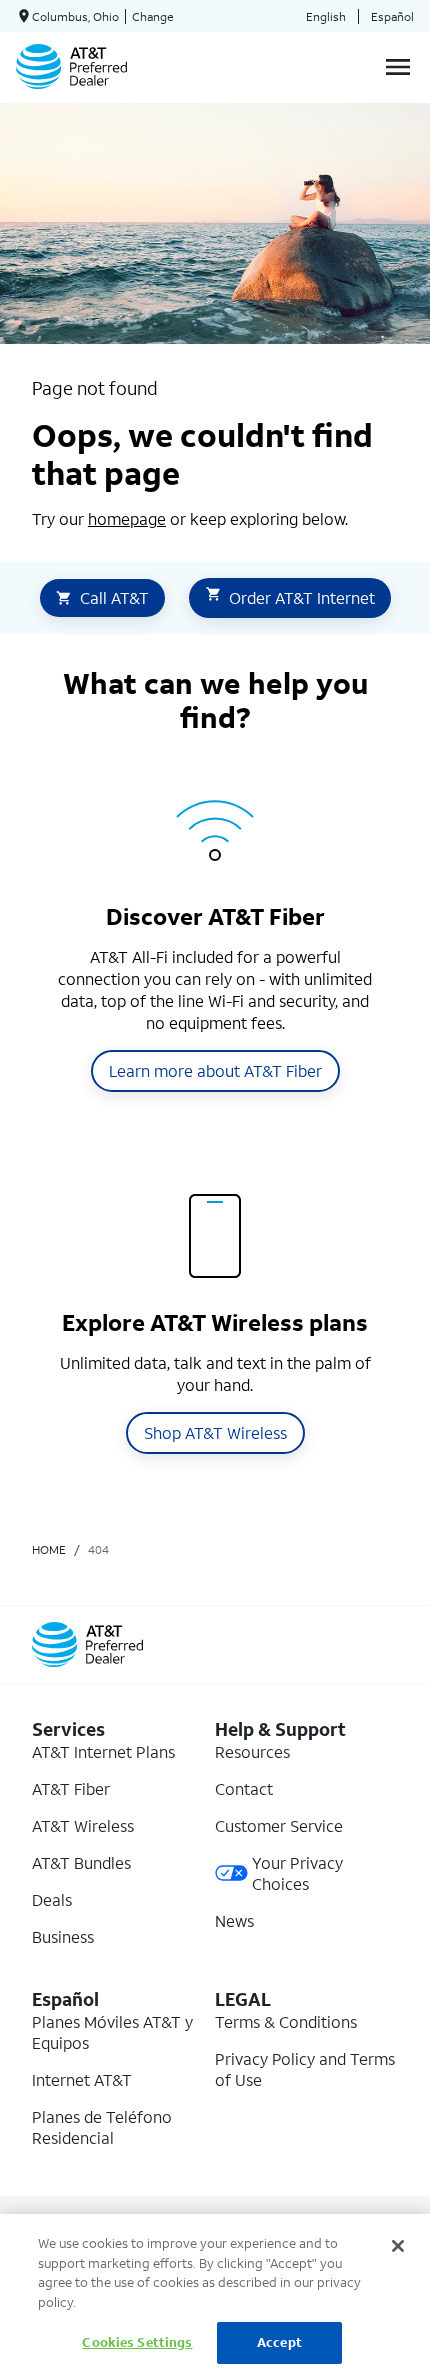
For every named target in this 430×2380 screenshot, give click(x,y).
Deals (52, 1899)
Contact (244, 1788)
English (326, 16)
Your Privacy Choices (297, 1873)
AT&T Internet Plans (103, 1751)
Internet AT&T (82, 2079)
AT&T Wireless (83, 1825)
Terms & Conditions (286, 2021)
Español (392, 16)
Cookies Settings (137, 2342)
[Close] (398, 2246)
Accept (279, 2342)
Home (49, 1549)
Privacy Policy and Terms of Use (305, 2069)
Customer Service (279, 1825)
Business (63, 1936)
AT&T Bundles (81, 1862)
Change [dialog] (153, 16)
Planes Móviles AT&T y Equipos (112, 2032)
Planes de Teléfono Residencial (102, 2127)
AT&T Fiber (71, 1788)
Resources (252, 1751)
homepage (127, 518)
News (234, 1920)
